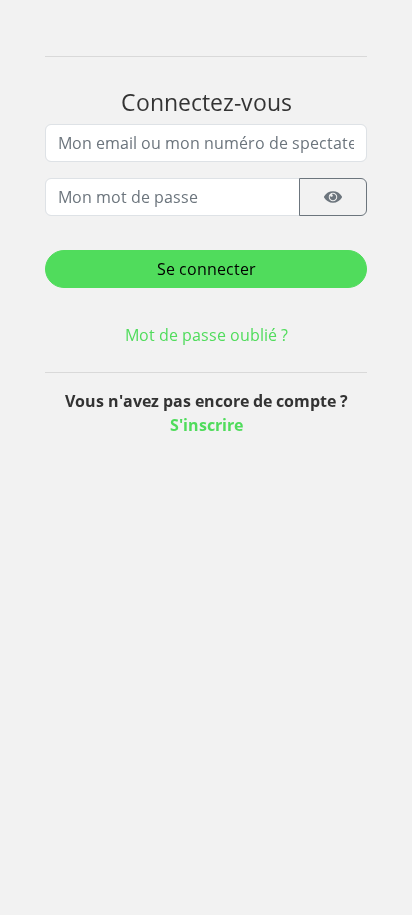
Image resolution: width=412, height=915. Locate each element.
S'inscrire (206, 425)
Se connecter (206, 269)
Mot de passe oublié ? (206, 335)
